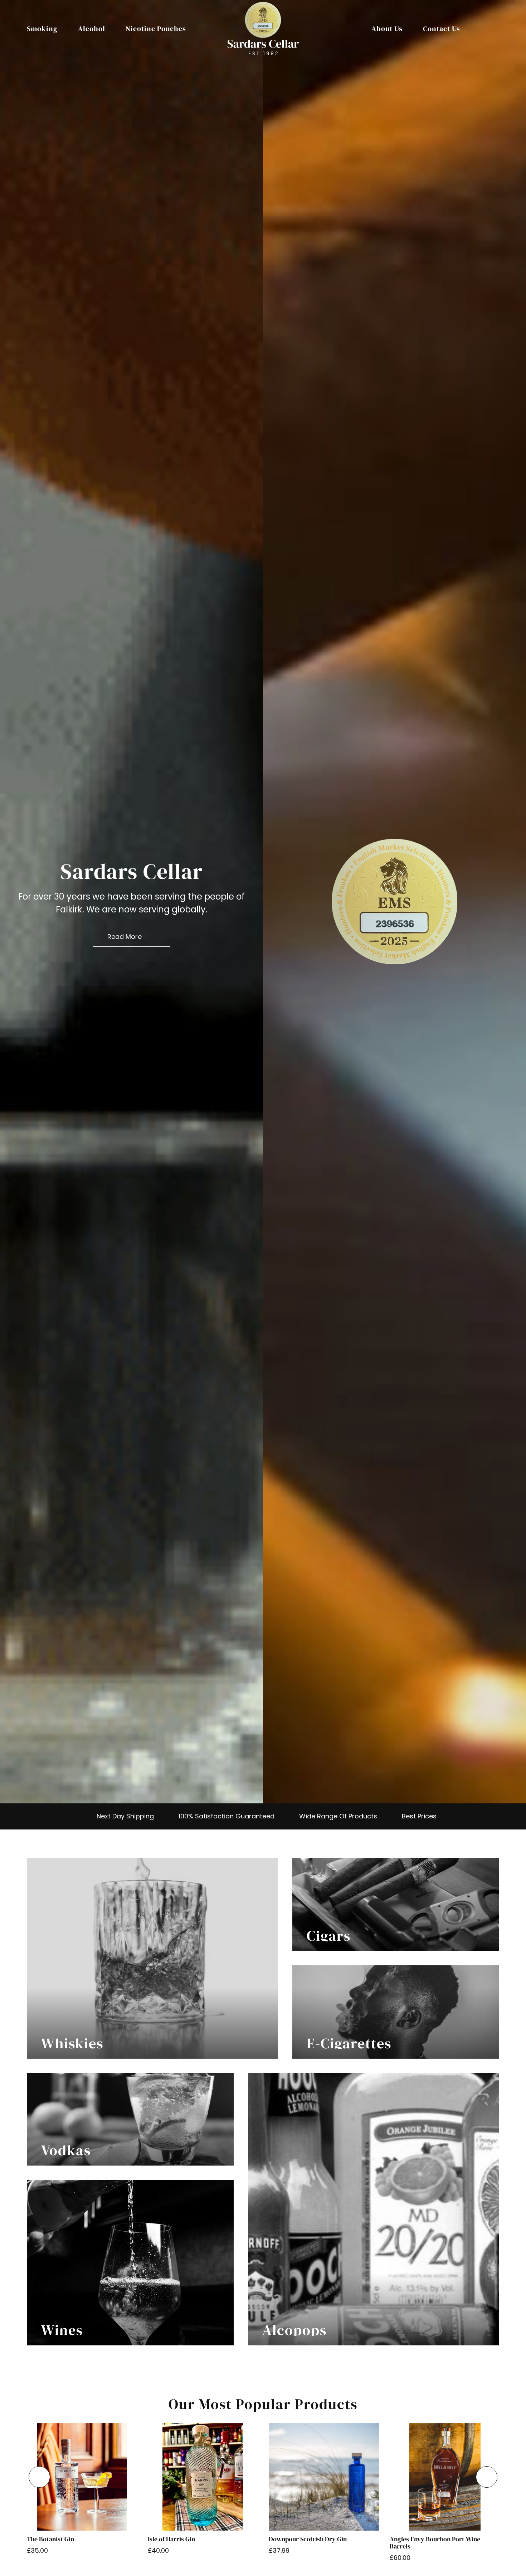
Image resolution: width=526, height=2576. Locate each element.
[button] (39, 2477)
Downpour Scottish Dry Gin (308, 2539)
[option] (131, 902)
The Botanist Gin (50, 2539)
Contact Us (442, 29)
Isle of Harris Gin (171, 2539)
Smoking (42, 29)
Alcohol (92, 29)
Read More (125, 937)
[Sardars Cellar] (395, 902)
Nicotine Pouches (156, 29)
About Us (387, 29)
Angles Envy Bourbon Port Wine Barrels (435, 2543)
